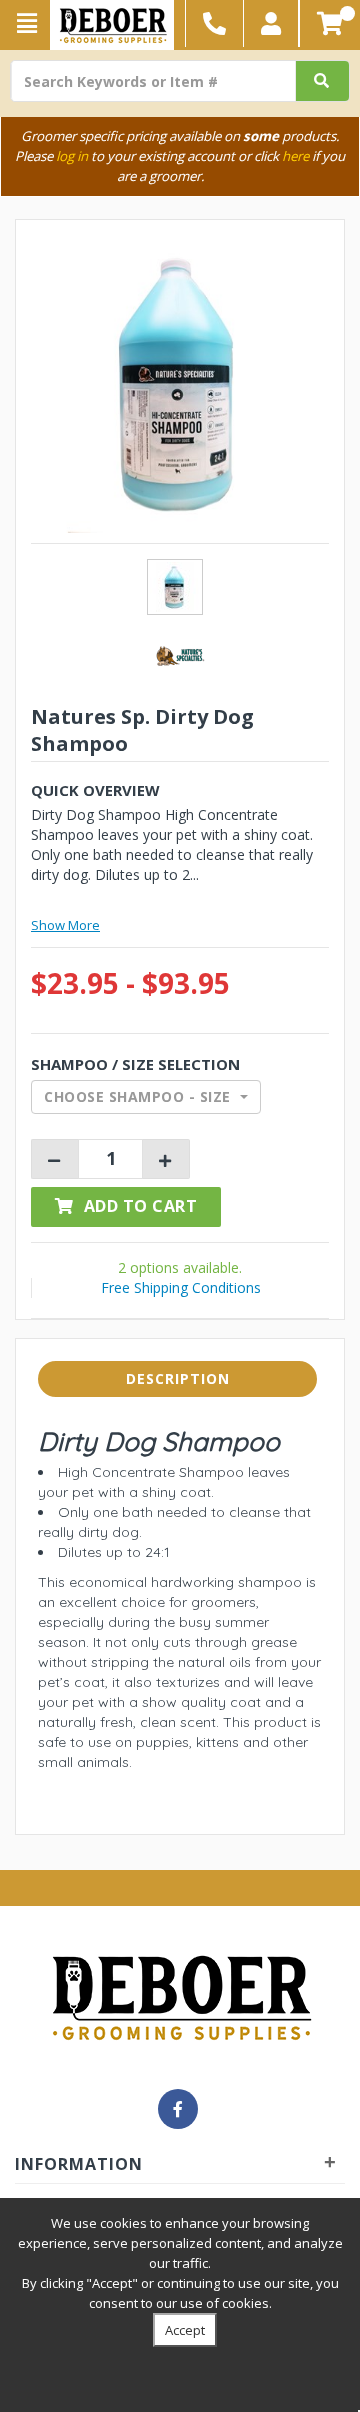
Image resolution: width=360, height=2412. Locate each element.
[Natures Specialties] (180, 654)
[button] (271, 23)
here (295, 156)
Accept (185, 2330)
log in (72, 156)
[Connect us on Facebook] (178, 2109)
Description (178, 1378)
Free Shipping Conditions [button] (181, 1287)
